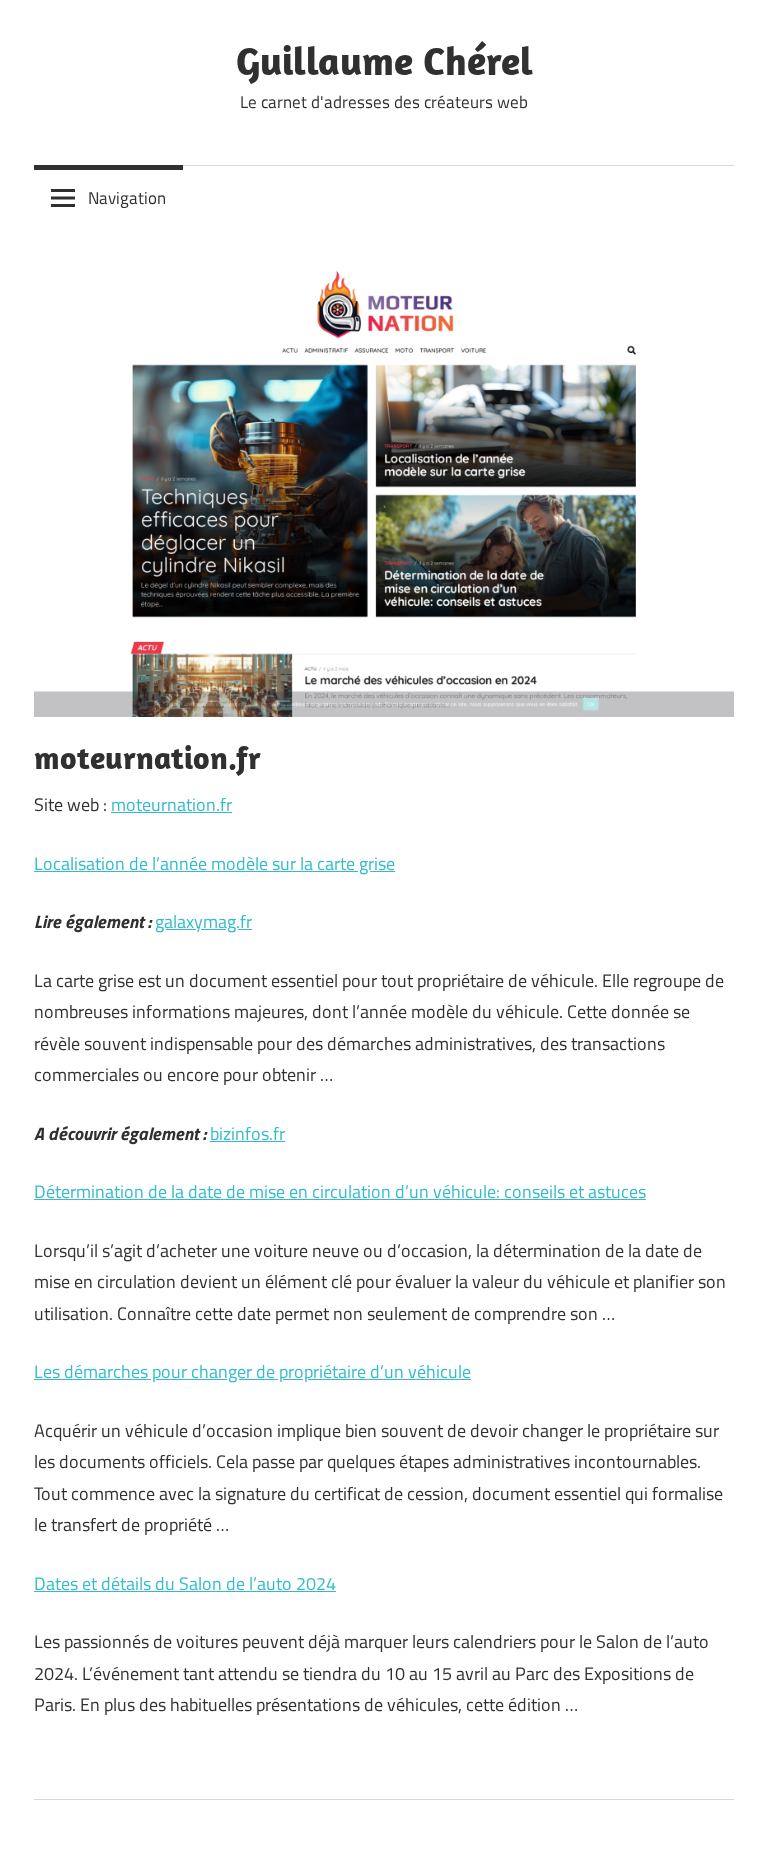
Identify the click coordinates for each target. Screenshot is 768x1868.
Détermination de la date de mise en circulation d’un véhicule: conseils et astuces (340, 1191)
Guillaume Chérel (384, 60)
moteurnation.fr (171, 804)
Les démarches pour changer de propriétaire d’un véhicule (252, 1371)
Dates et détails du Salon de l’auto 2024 (185, 1583)
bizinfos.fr (247, 1133)
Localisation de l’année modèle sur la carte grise (214, 863)
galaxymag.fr (203, 921)
